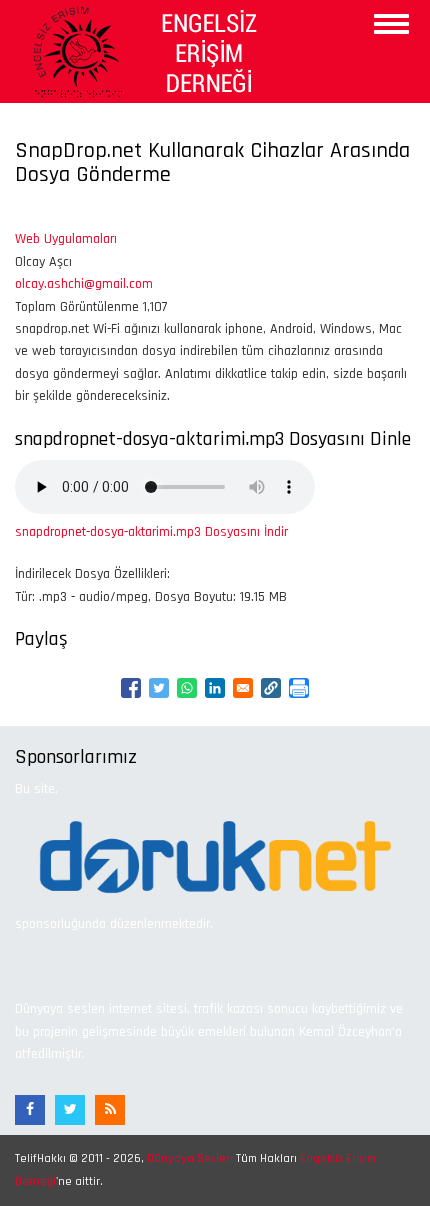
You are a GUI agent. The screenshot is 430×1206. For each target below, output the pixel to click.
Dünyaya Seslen (190, 1158)
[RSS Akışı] (110, 1110)
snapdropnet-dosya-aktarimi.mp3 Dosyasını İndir (151, 532)
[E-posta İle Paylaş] (243, 688)
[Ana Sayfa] (141, 51)
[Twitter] (70, 1110)
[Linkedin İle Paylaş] (215, 688)
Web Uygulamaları (66, 239)
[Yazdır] (299, 688)
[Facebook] (30, 1110)
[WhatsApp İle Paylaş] (187, 688)
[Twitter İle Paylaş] (159, 688)
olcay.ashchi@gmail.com (84, 284)
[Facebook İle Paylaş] (131, 688)
